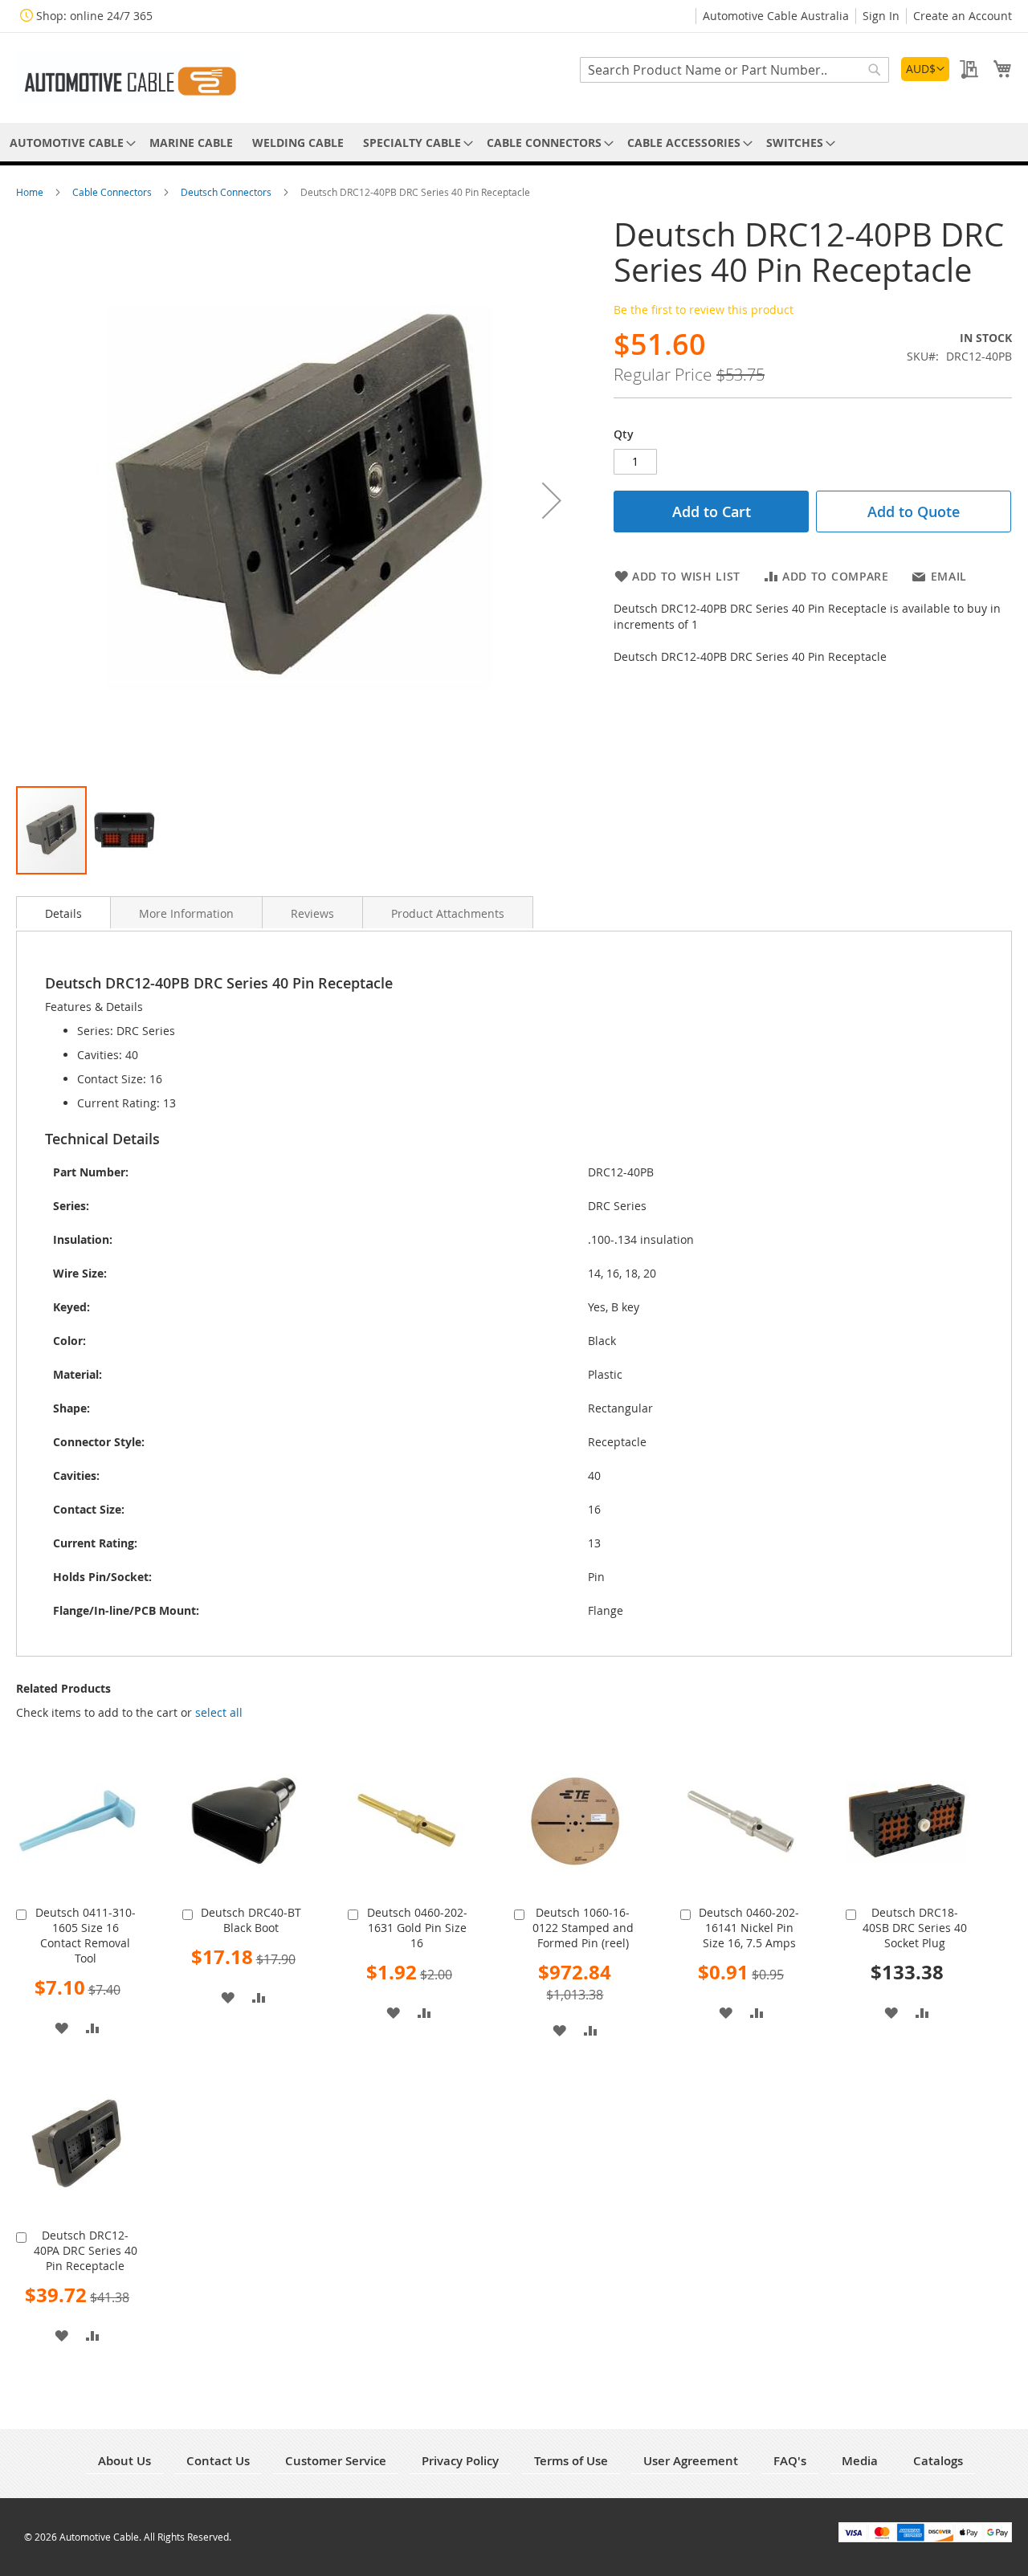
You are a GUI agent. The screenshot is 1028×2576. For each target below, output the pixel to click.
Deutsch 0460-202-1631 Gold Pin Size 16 (417, 1928)
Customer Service (336, 2461)
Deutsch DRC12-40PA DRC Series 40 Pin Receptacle (86, 2250)
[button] (925, 69)
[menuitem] (70, 143)
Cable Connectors (113, 192)
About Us (124, 2461)
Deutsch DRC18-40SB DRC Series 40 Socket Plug (915, 1928)
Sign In (881, 16)
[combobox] (734, 70)
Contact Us (218, 2461)
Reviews (312, 913)
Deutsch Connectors (227, 192)
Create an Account (963, 16)
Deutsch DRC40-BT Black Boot (251, 1920)
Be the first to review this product (704, 310)
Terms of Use (571, 2461)
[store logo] (128, 77)
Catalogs (938, 2461)
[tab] (63, 912)
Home (31, 192)
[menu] (514, 143)
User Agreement (691, 2461)
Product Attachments (448, 913)
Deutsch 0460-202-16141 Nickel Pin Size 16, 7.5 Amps (749, 1928)
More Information (186, 913)
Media (860, 2461)
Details (63, 913)
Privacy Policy (460, 2461)
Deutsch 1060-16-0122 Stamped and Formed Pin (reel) (583, 1928)
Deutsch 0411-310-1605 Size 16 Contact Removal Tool (86, 1935)
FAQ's (790, 2461)
